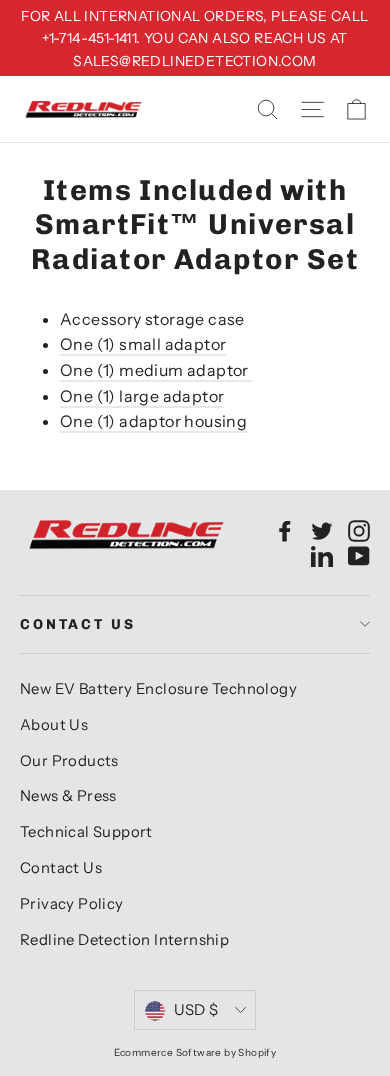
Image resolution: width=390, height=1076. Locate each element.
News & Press (68, 796)
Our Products (69, 761)
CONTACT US (78, 624)
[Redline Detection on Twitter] (322, 530)
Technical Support (86, 832)
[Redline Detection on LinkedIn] (322, 555)
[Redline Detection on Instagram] (359, 530)
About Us (54, 725)
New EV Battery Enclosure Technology (158, 689)
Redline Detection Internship (124, 940)
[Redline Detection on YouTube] (359, 555)
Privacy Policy (72, 904)
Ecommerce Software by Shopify (195, 1052)
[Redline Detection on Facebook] (285, 530)
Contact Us (61, 868)
